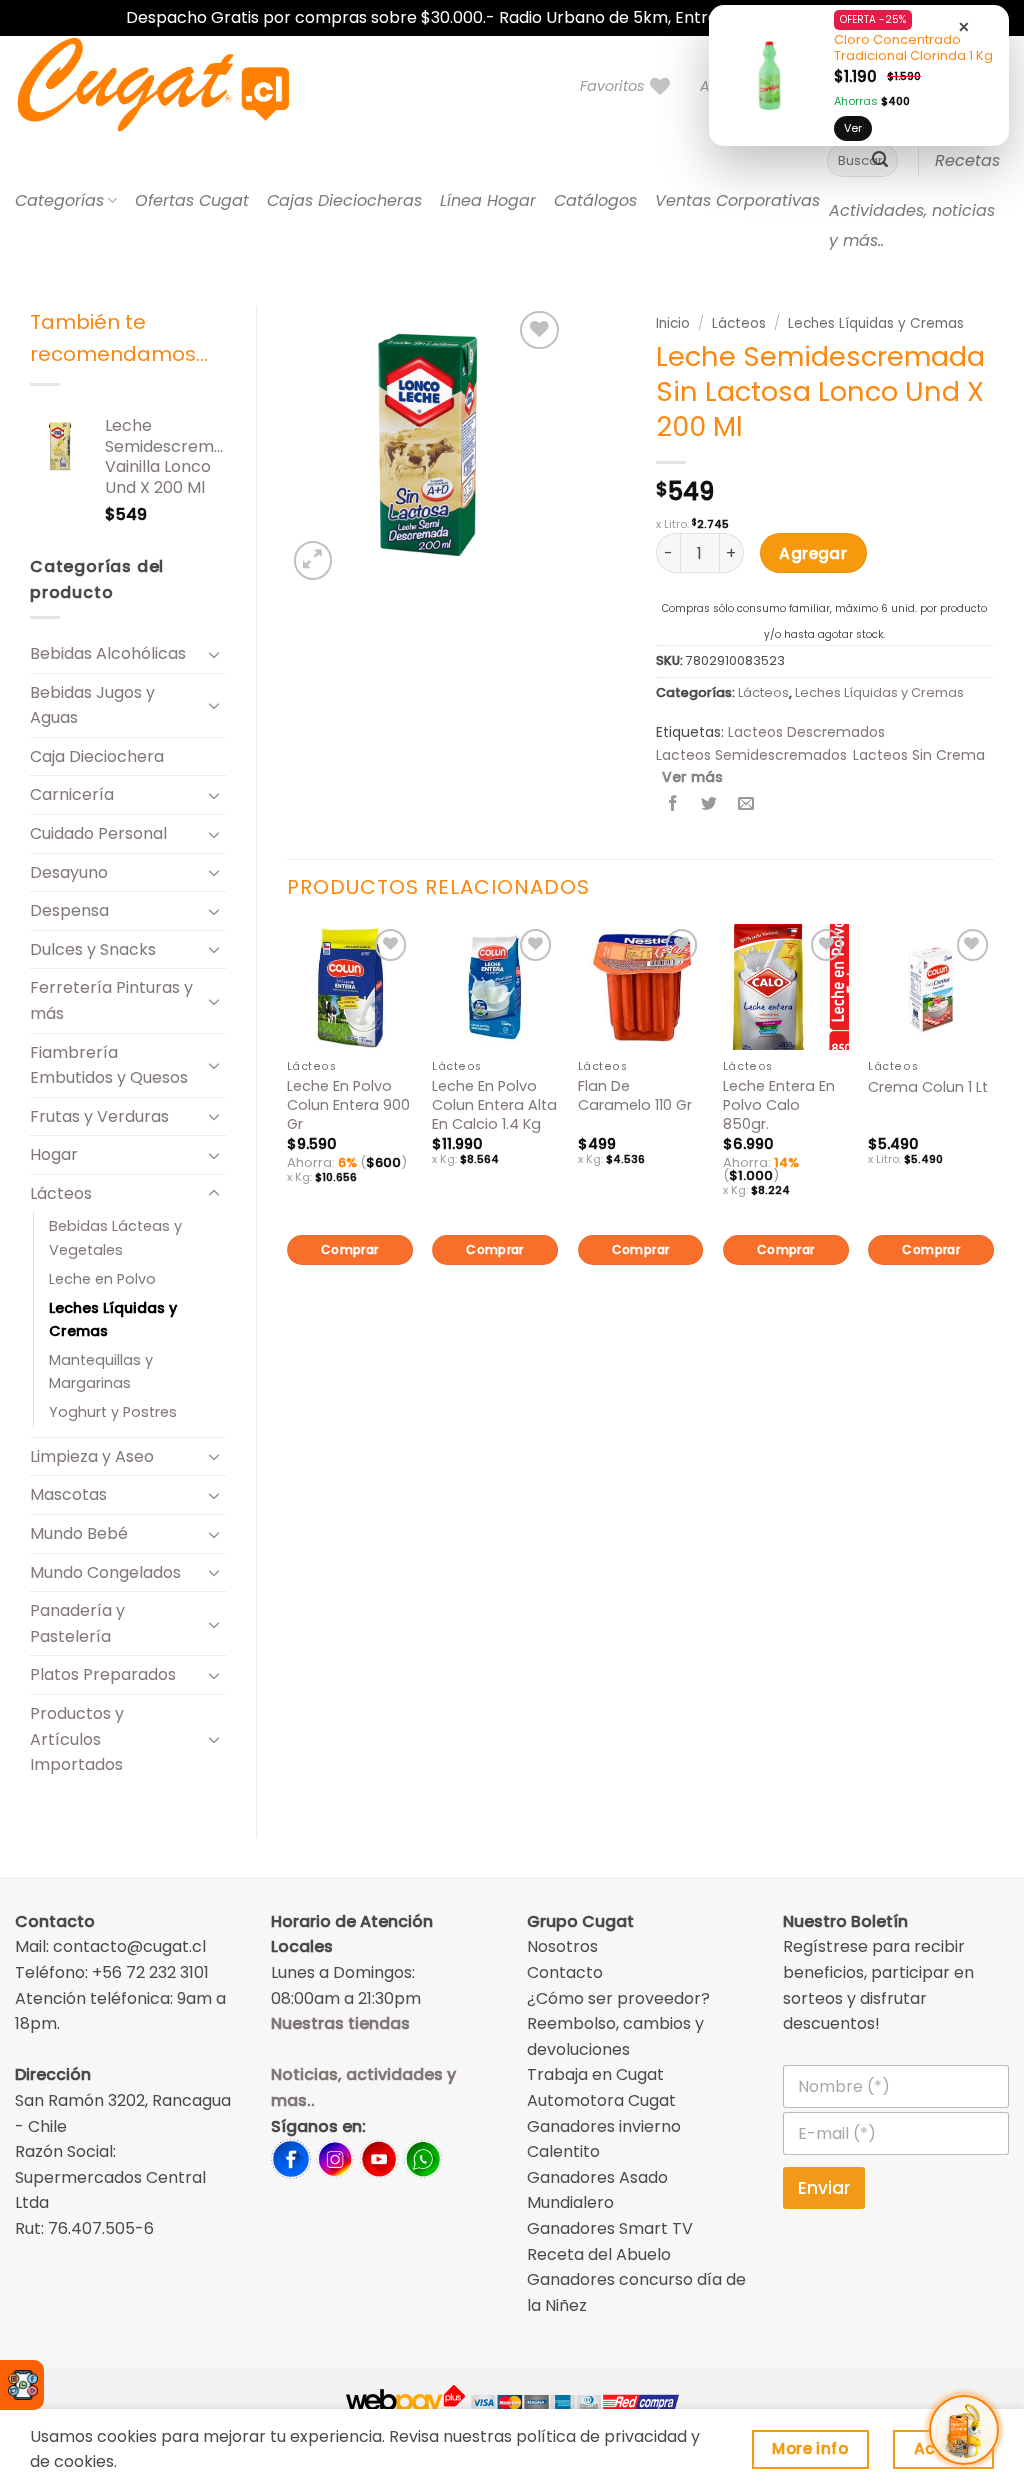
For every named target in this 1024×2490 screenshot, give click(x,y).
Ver (853, 128)
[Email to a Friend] (745, 804)
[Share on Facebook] (673, 804)
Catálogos (595, 200)
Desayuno (69, 872)
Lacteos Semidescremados (751, 755)
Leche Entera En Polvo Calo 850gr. (779, 1105)
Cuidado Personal (98, 833)
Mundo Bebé (79, 1533)
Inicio (673, 323)
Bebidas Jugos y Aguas (92, 705)
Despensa (69, 910)
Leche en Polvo (102, 1279)
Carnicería (72, 794)
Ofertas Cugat (192, 200)
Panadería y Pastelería (77, 1623)
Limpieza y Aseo (92, 1456)
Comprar (350, 1249)
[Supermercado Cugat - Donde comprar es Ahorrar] (177, 86)
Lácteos (61, 1193)
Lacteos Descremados (806, 732)
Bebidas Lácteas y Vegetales (115, 1237)
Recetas (967, 160)
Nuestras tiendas (340, 2023)
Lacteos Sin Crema (919, 755)
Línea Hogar (488, 200)
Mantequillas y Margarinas (101, 1371)
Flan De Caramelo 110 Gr (635, 1095)
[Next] (993, 1128)
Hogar (54, 1154)
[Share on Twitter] (709, 804)
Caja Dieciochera (97, 756)
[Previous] (288, 1128)
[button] (313, 560)
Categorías (59, 200)
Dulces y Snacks (93, 949)
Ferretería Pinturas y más (111, 1000)
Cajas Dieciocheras (344, 200)
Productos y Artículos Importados (77, 1739)
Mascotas (68, 1494)
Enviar (824, 2188)
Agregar (813, 553)
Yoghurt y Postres (113, 1412)
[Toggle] (214, 654)
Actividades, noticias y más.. (912, 225)
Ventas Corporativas (737, 200)
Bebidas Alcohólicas (108, 653)
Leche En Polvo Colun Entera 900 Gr (348, 1105)
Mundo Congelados (105, 1572)
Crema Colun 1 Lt (928, 1087)
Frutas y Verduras (99, 1116)
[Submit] (880, 161)
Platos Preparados (103, 1674)
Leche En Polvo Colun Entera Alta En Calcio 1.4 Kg (494, 1105)
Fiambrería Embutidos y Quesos (109, 1065)
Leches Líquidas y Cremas (113, 1319)
